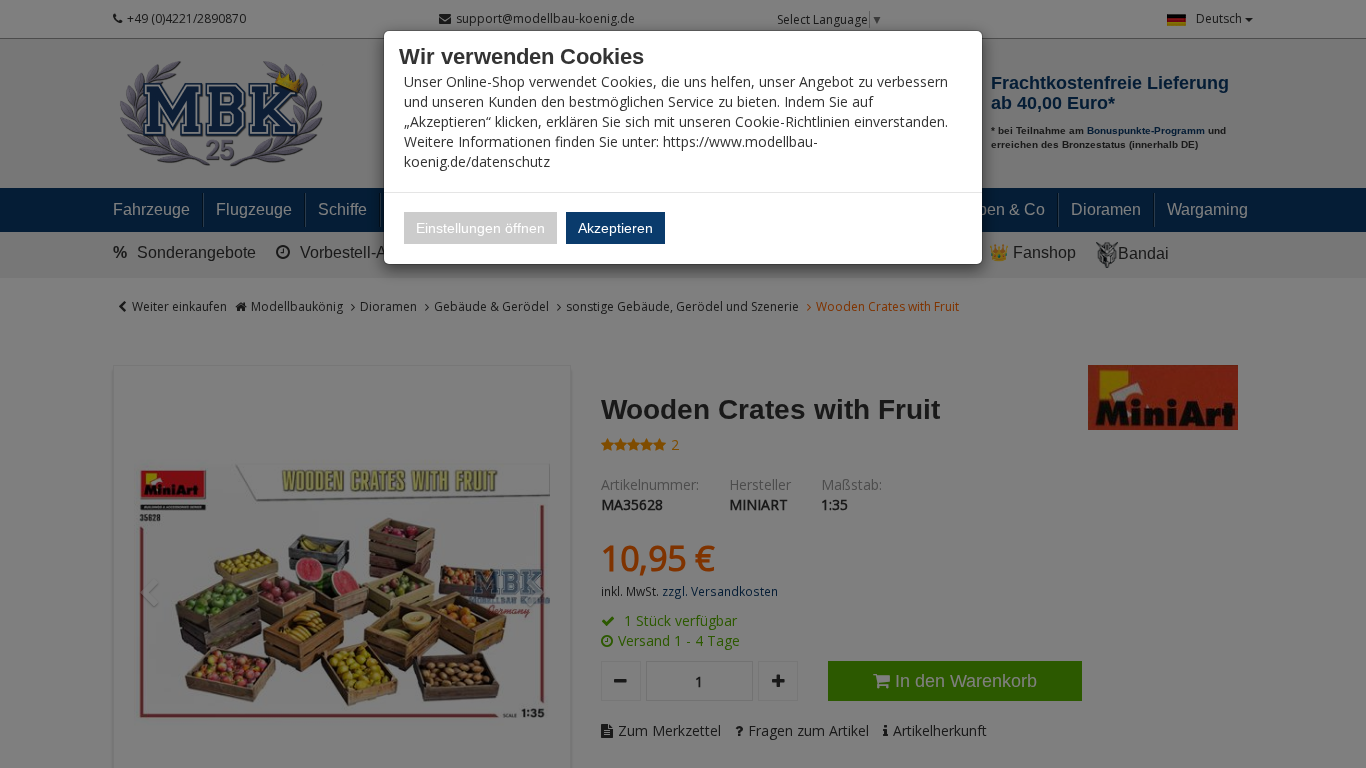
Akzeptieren (615, 228)
